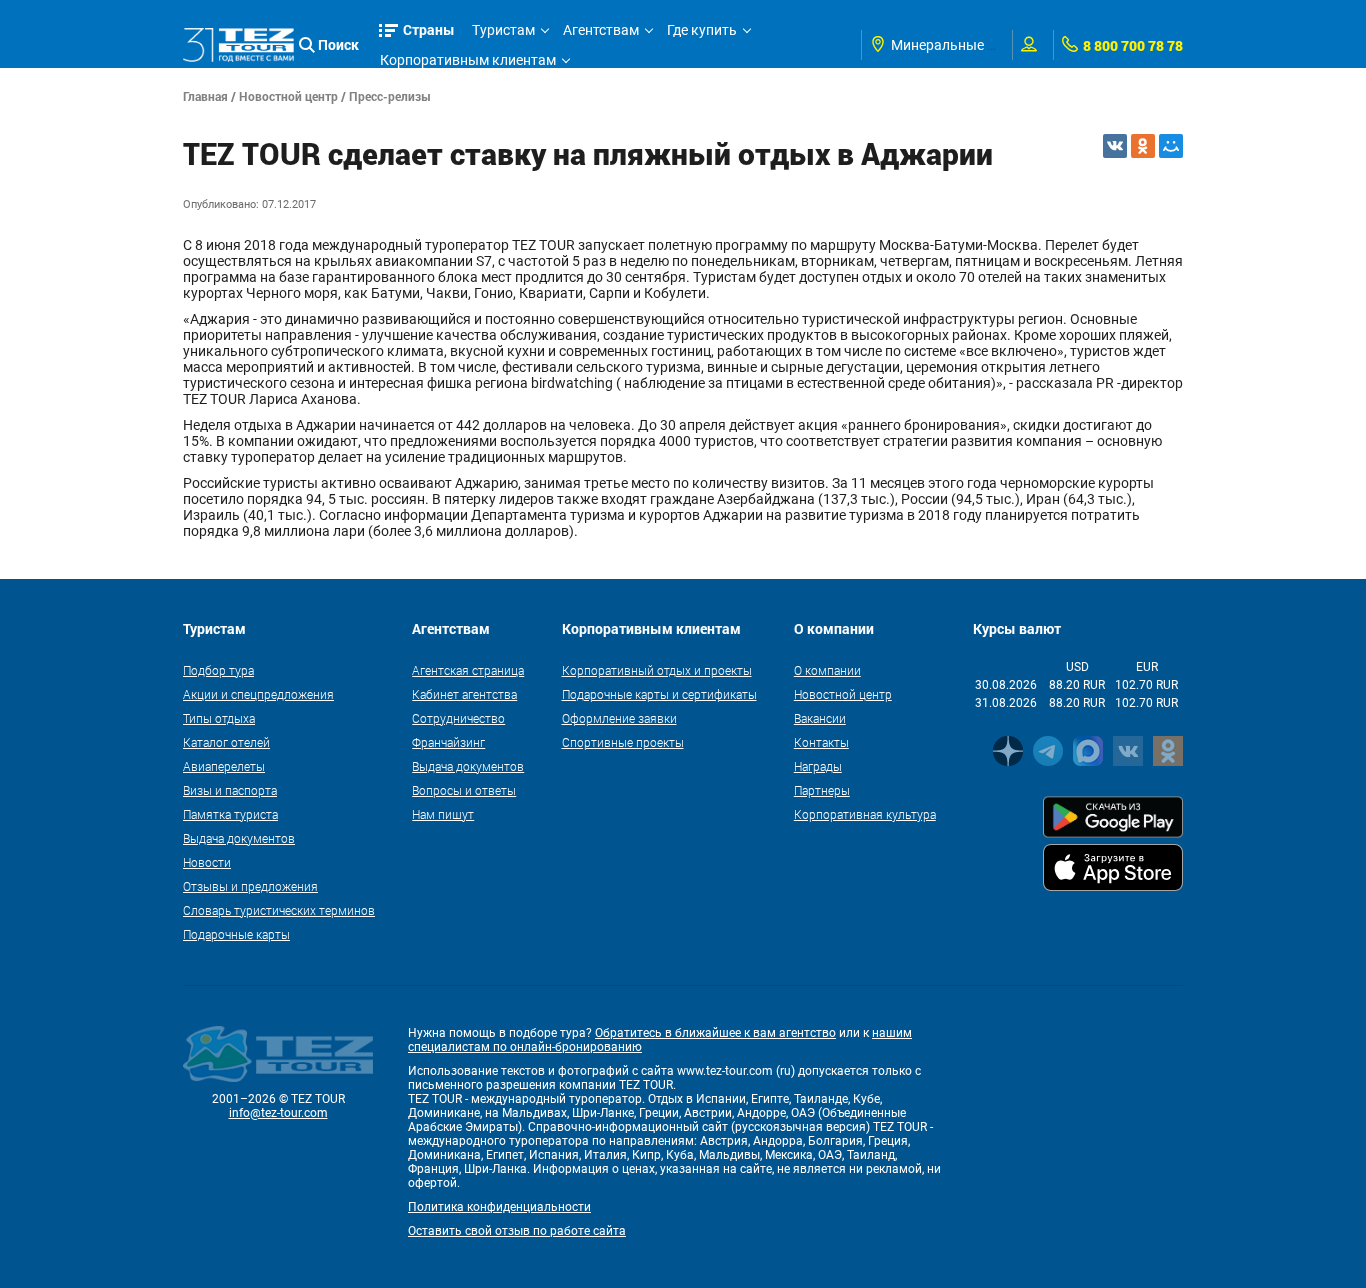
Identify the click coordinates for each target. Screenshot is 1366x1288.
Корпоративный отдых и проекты (657, 670)
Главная (205, 96)
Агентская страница (468, 670)
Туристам (503, 30)
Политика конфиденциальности (499, 1207)
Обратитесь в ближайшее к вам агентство (715, 1033)
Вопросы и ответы (464, 790)
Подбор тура (218, 670)
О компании (827, 670)
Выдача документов (239, 838)
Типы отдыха (219, 718)
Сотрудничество (458, 718)
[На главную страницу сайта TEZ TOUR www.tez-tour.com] (238, 45)
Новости (207, 862)
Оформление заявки (619, 718)
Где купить (702, 30)
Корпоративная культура (865, 814)
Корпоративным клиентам (468, 60)
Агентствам (601, 30)
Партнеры (822, 790)
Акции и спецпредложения (258, 694)
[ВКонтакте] (1115, 146)
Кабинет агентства (464, 694)
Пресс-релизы (390, 96)
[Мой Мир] (1171, 146)
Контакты (821, 742)
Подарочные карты (236, 934)
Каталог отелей (226, 742)
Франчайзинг (448, 742)
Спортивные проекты (623, 742)
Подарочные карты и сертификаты (659, 694)
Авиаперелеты (224, 766)
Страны (429, 29)
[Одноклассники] (1143, 146)
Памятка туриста (230, 814)
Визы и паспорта (230, 790)
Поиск (338, 44)
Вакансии (820, 718)
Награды (818, 766)
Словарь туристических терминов (279, 910)
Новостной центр (288, 96)
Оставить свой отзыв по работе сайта (517, 1231)
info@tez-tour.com (278, 1113)
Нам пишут (443, 814)
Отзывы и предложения (250, 886)
